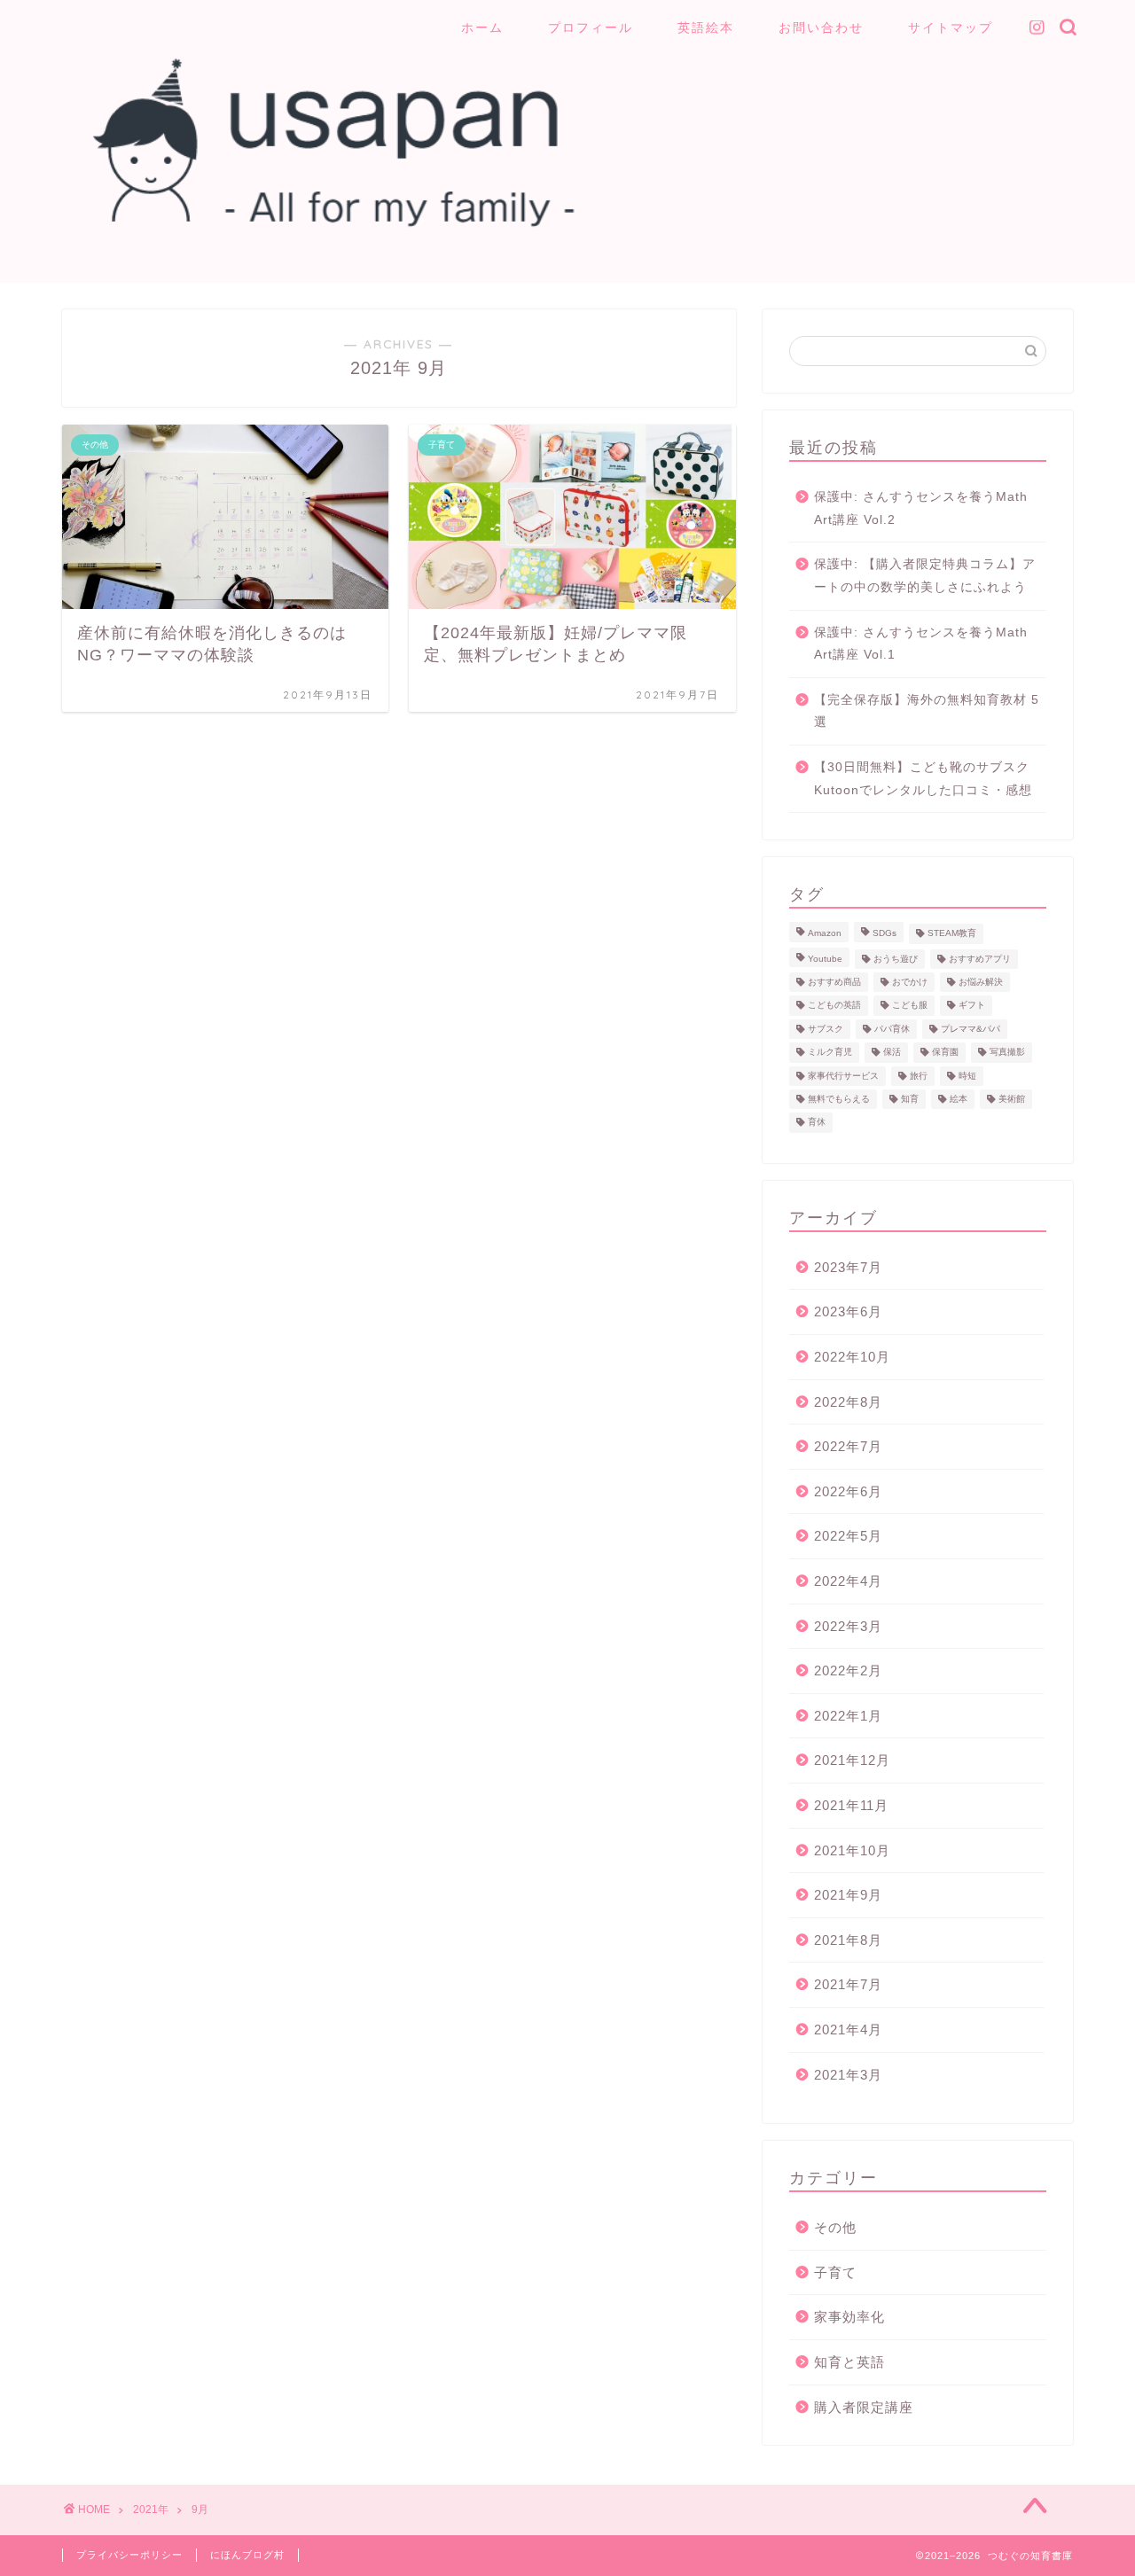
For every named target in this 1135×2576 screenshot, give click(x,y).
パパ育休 (892, 1029)
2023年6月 (848, 1311)
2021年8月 (848, 1940)
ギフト (972, 1006)
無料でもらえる (839, 1099)
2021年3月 (848, 2075)
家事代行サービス (843, 1076)
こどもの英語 (834, 1006)
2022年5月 (848, 1536)
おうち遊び (896, 959)
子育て (835, 2272)
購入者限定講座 (864, 2407)
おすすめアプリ (980, 959)
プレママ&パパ (971, 1029)
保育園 (945, 1053)
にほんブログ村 (247, 2555)
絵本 (959, 1099)
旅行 (919, 1076)
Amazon (825, 934)
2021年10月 (852, 1850)
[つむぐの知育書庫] (319, 229)
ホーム (482, 27)
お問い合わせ (821, 27)
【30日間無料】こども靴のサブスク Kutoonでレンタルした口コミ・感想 (923, 779)
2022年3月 (848, 1626)
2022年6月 (848, 1491)
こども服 (910, 1006)
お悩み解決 (981, 982)
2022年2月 (848, 1670)
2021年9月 (848, 1895)
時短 (967, 1076)
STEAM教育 (952, 934)
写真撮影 (1007, 1053)
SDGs (885, 934)
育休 (817, 1123)
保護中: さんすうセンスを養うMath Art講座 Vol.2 (921, 508)
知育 (910, 1099)
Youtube (825, 959)
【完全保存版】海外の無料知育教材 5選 (927, 711)
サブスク (826, 1029)
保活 (892, 1053)
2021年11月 (851, 1805)
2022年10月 (852, 1357)
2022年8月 (848, 1402)
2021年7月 (848, 1984)
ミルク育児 (830, 1053)
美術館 (1012, 1099)
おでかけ (910, 982)
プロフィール (591, 27)
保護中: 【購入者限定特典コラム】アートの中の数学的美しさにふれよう (925, 576)
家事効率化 (849, 2317)
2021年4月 (848, 2030)
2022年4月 (848, 1581)
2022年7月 (848, 1446)
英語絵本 (706, 27)
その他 (835, 2227)
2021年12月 (852, 1760)
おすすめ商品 (834, 982)
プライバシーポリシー (129, 2555)
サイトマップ (951, 27)
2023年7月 (848, 1267)
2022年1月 (848, 1716)
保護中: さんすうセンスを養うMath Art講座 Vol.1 (921, 644)
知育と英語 (849, 2362)
